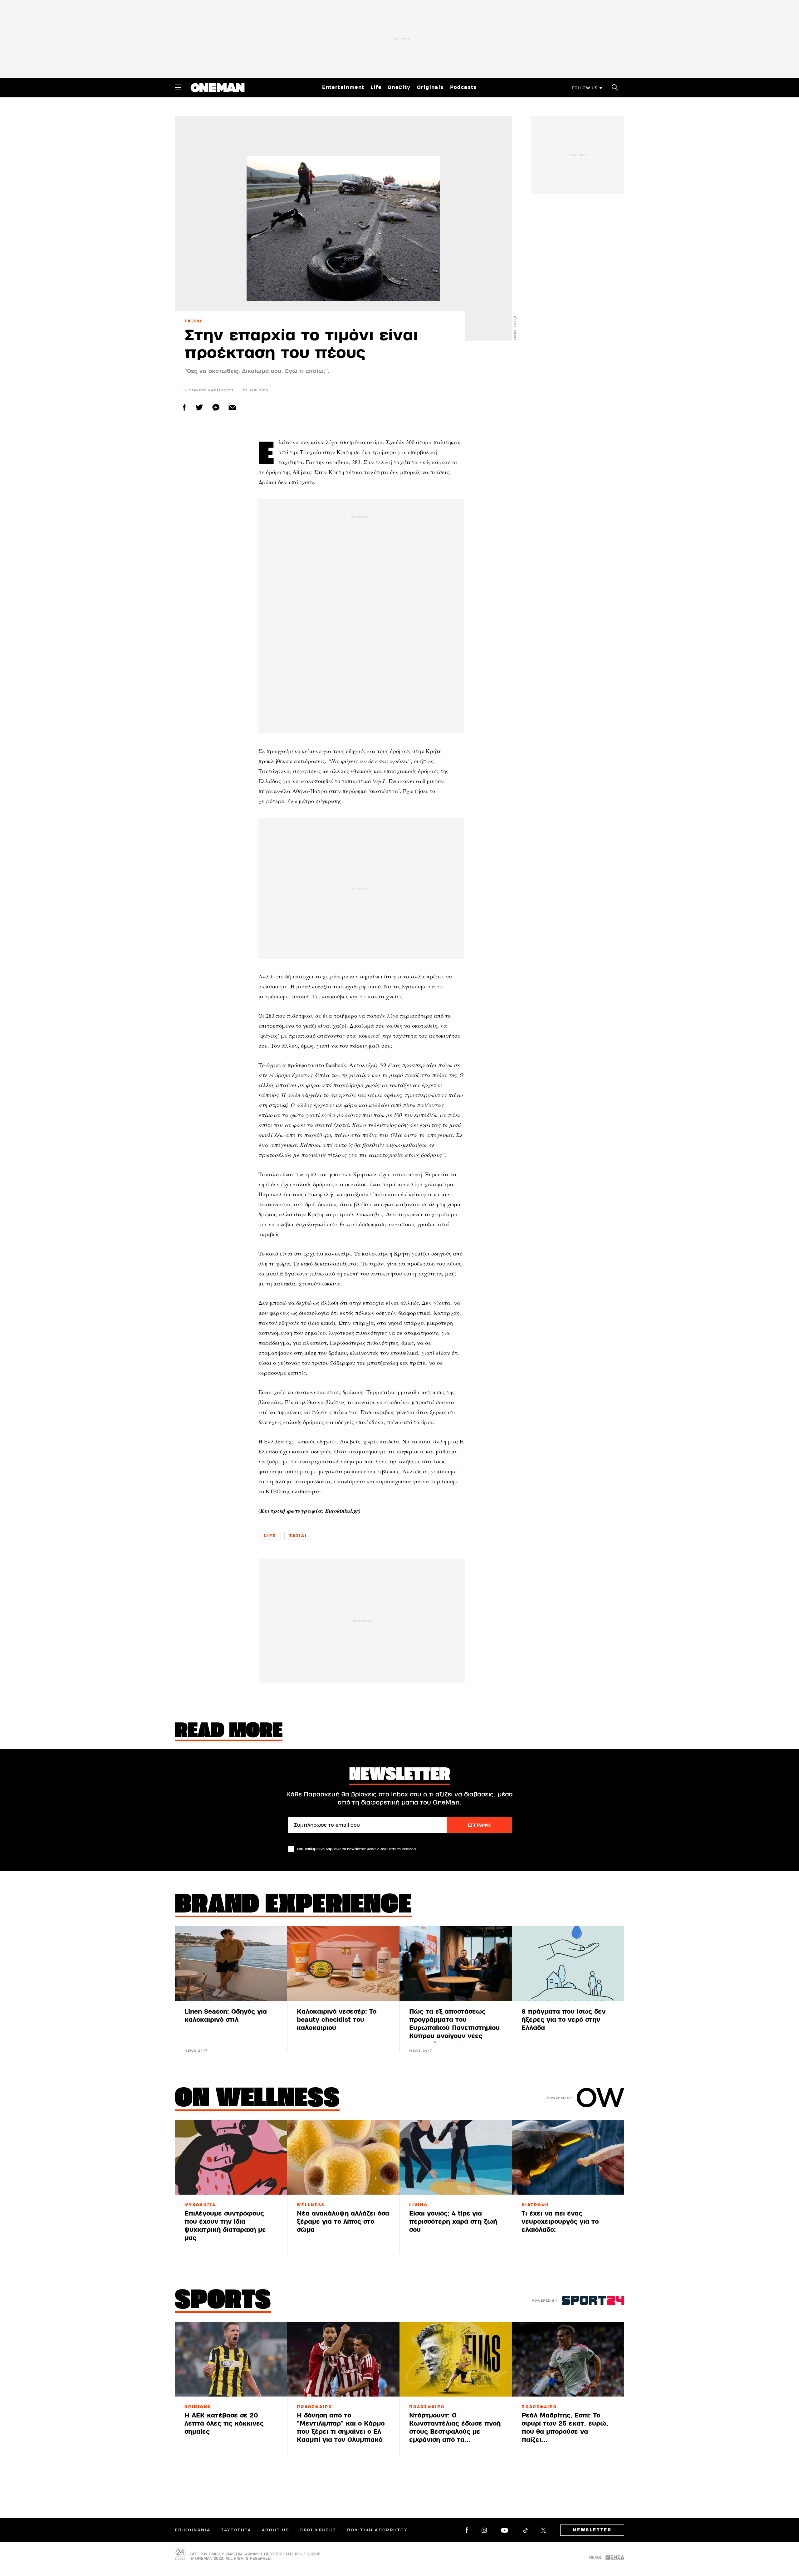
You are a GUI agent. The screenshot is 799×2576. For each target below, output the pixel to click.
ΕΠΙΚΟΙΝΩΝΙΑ (193, 2530)
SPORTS (223, 2301)
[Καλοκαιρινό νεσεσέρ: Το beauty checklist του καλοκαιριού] (343, 1963)
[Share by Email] (232, 407)
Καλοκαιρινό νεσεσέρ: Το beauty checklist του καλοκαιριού (337, 2020)
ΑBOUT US (275, 2530)
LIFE (270, 1536)
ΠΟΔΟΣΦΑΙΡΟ (315, 2407)
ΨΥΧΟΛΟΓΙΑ (200, 2205)
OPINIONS (198, 2407)
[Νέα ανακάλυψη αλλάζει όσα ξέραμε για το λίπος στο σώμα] (343, 2157)
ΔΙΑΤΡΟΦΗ (535, 2205)
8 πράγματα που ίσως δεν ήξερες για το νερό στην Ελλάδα (564, 2020)
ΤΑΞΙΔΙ (193, 321)
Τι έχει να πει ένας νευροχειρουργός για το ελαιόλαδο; (560, 2222)
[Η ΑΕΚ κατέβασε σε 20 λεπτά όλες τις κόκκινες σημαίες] (231, 2359)
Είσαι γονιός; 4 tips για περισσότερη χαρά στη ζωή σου (453, 2222)
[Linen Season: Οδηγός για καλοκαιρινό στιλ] (231, 1963)
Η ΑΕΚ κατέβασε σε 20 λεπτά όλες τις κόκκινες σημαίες (224, 2424)
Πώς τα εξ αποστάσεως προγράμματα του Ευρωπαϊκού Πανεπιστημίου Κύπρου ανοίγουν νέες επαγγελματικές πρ (454, 2028)
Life (376, 87)
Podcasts (463, 87)
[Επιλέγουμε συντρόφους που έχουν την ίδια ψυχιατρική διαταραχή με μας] (231, 2157)
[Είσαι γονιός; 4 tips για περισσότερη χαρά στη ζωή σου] (456, 2157)
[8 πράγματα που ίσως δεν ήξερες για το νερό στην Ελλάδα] (568, 1963)
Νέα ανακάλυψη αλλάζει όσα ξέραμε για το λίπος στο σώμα (343, 2222)
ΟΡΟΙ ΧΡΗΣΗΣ (318, 2530)
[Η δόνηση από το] (343, 2359)
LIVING (419, 2205)
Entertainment (343, 87)
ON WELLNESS (257, 2099)
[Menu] (178, 87)
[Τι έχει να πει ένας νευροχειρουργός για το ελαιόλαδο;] (568, 2157)
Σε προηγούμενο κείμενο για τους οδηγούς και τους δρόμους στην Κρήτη (350, 751)
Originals (430, 87)
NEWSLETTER (592, 2530)
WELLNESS (311, 2205)
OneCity (399, 87)
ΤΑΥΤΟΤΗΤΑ (236, 2530)
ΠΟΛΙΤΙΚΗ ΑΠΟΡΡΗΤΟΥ (377, 2530)
